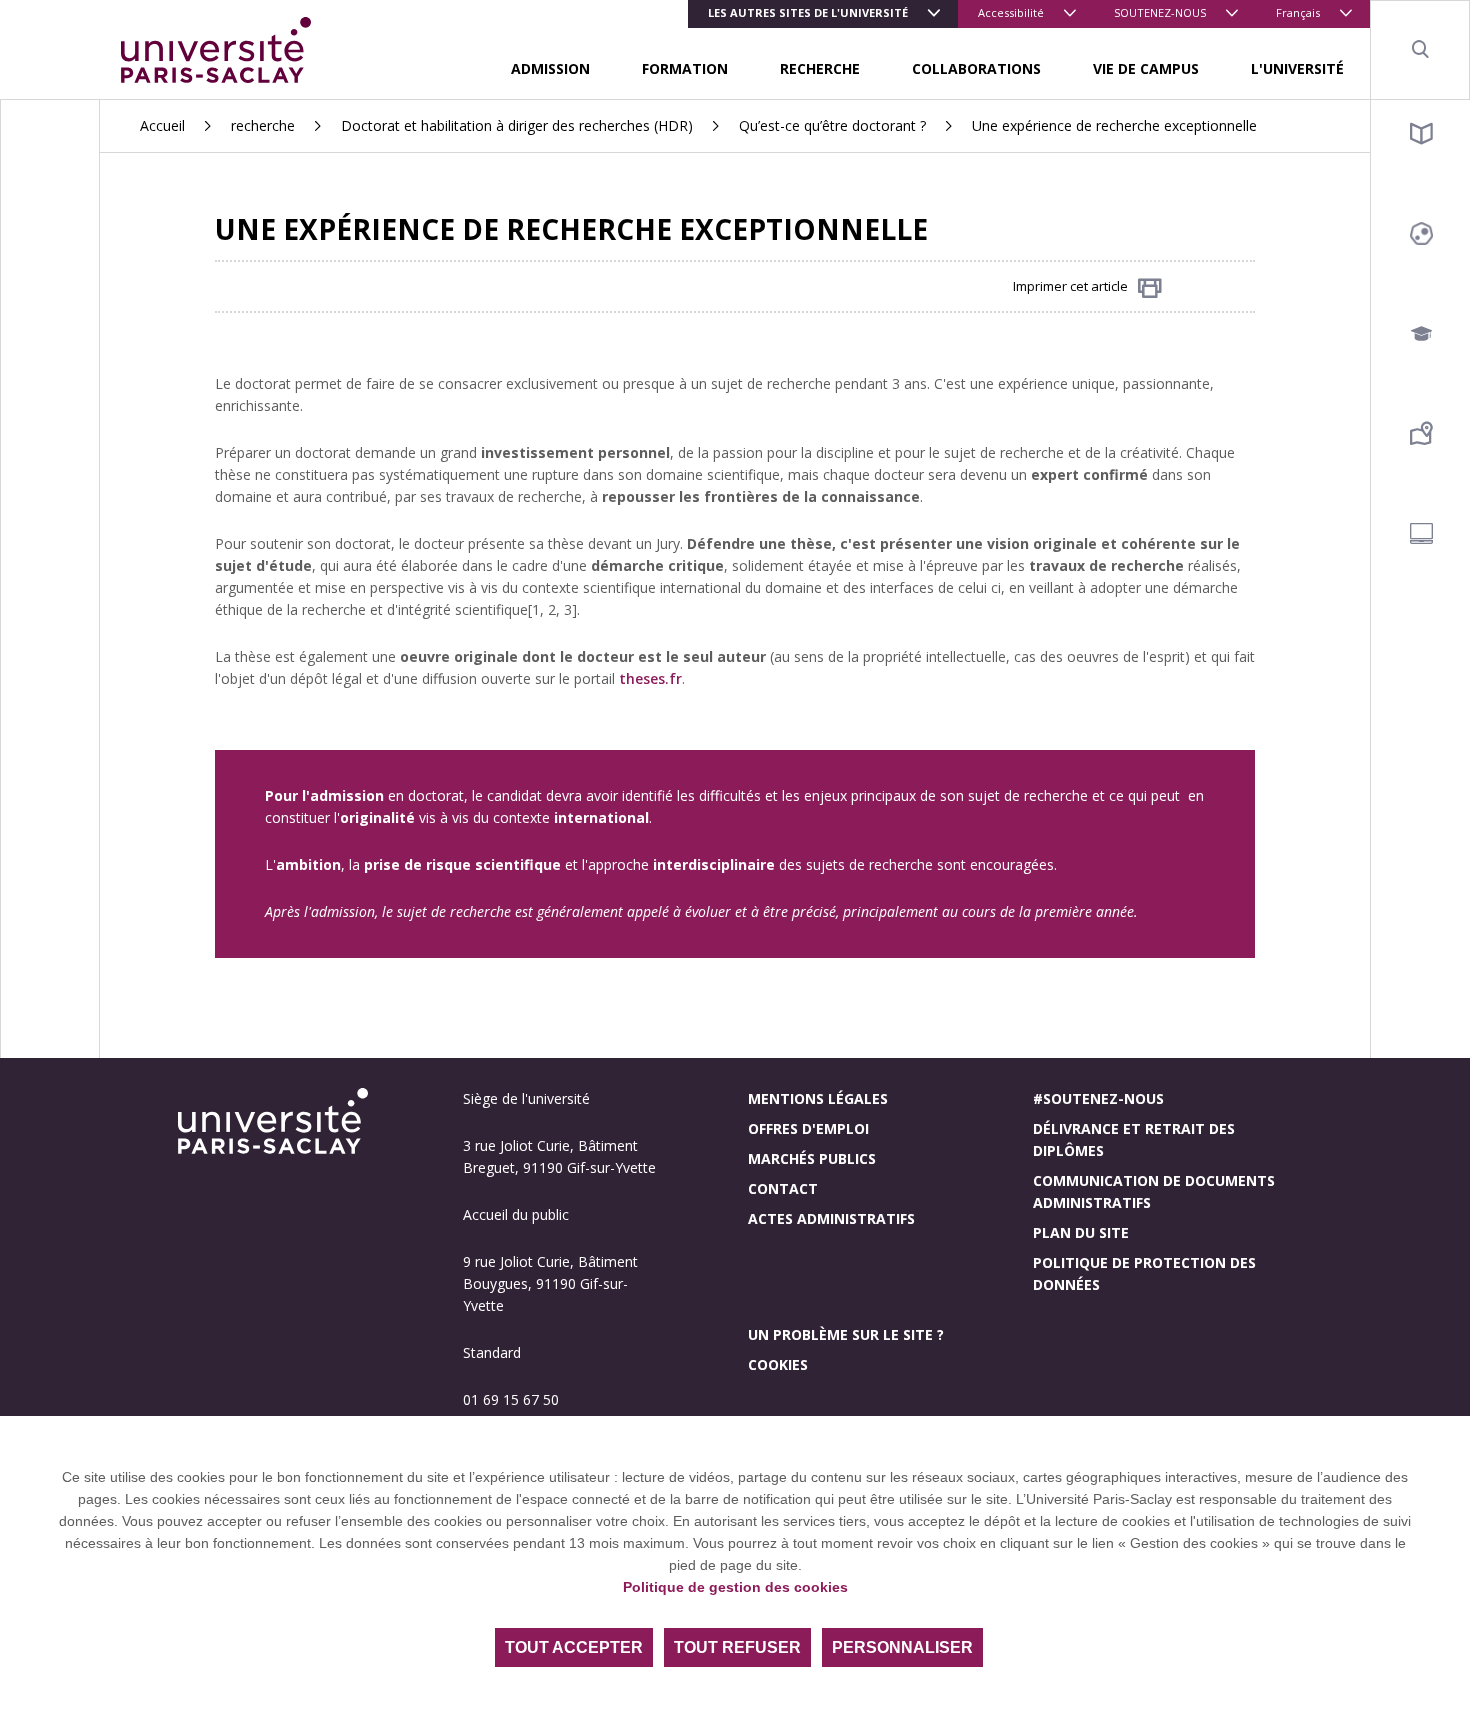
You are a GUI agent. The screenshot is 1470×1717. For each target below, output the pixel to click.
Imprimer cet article (1070, 286)
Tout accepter (574, 1647)
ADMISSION (550, 68)
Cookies (778, 1364)
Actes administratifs (831, 1218)
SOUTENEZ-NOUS (1160, 12)
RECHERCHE (820, 68)
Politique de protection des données (1144, 1273)
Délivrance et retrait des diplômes (1134, 1139)
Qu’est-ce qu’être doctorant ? (832, 125)
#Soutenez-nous (1098, 1098)
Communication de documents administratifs (1154, 1191)
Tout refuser (737, 1647)
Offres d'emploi (808, 1128)
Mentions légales (818, 1098)
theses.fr (650, 678)
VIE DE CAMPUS (1146, 68)
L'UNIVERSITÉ (1297, 68)
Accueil (162, 125)
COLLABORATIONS (976, 68)
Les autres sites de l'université (808, 12)
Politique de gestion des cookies (735, 1587)
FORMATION (685, 68)
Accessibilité (1011, 12)
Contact (783, 1188)
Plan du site (1081, 1232)
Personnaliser (902, 1647)
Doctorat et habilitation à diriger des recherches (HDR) (517, 125)
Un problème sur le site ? (846, 1334)
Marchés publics (812, 1158)
